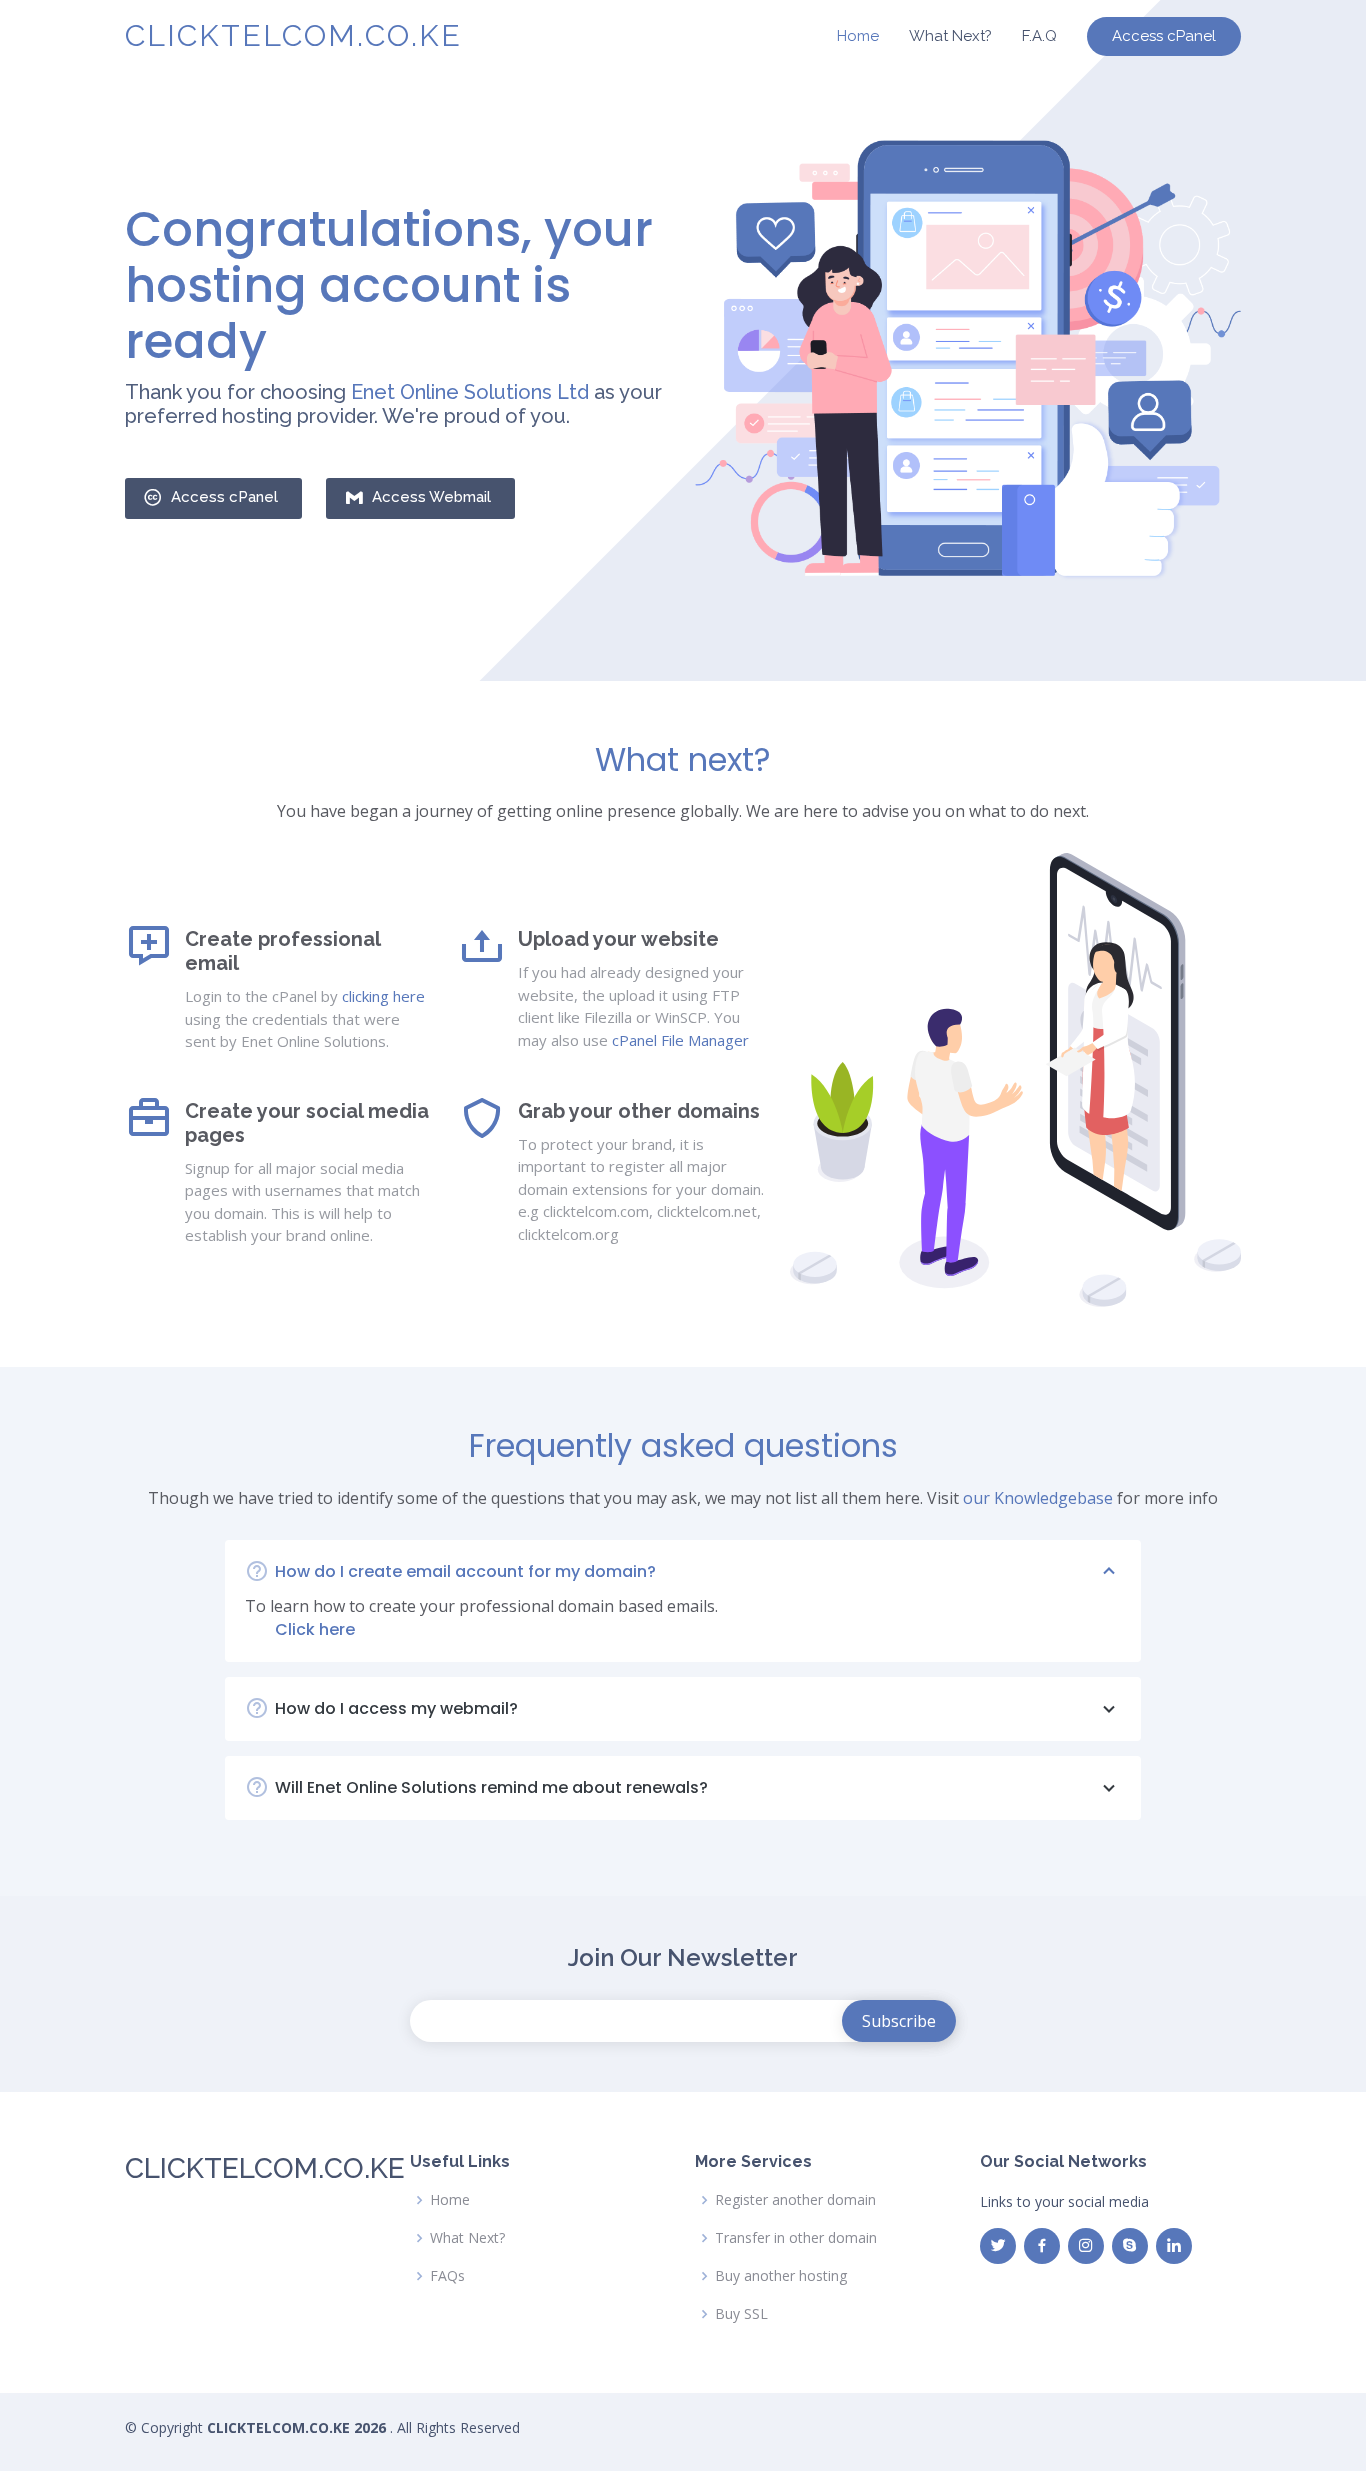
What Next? (950, 36)
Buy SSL (741, 2314)
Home (858, 36)
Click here (315, 1629)
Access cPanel (1164, 36)
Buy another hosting (781, 2276)
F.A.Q (1039, 36)
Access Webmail (431, 497)
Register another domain (795, 2200)
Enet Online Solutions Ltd (470, 392)
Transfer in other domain (796, 2238)
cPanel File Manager (680, 1040)
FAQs (447, 2276)
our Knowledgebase (1038, 1498)
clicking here (383, 996)
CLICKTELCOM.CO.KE (293, 35)
